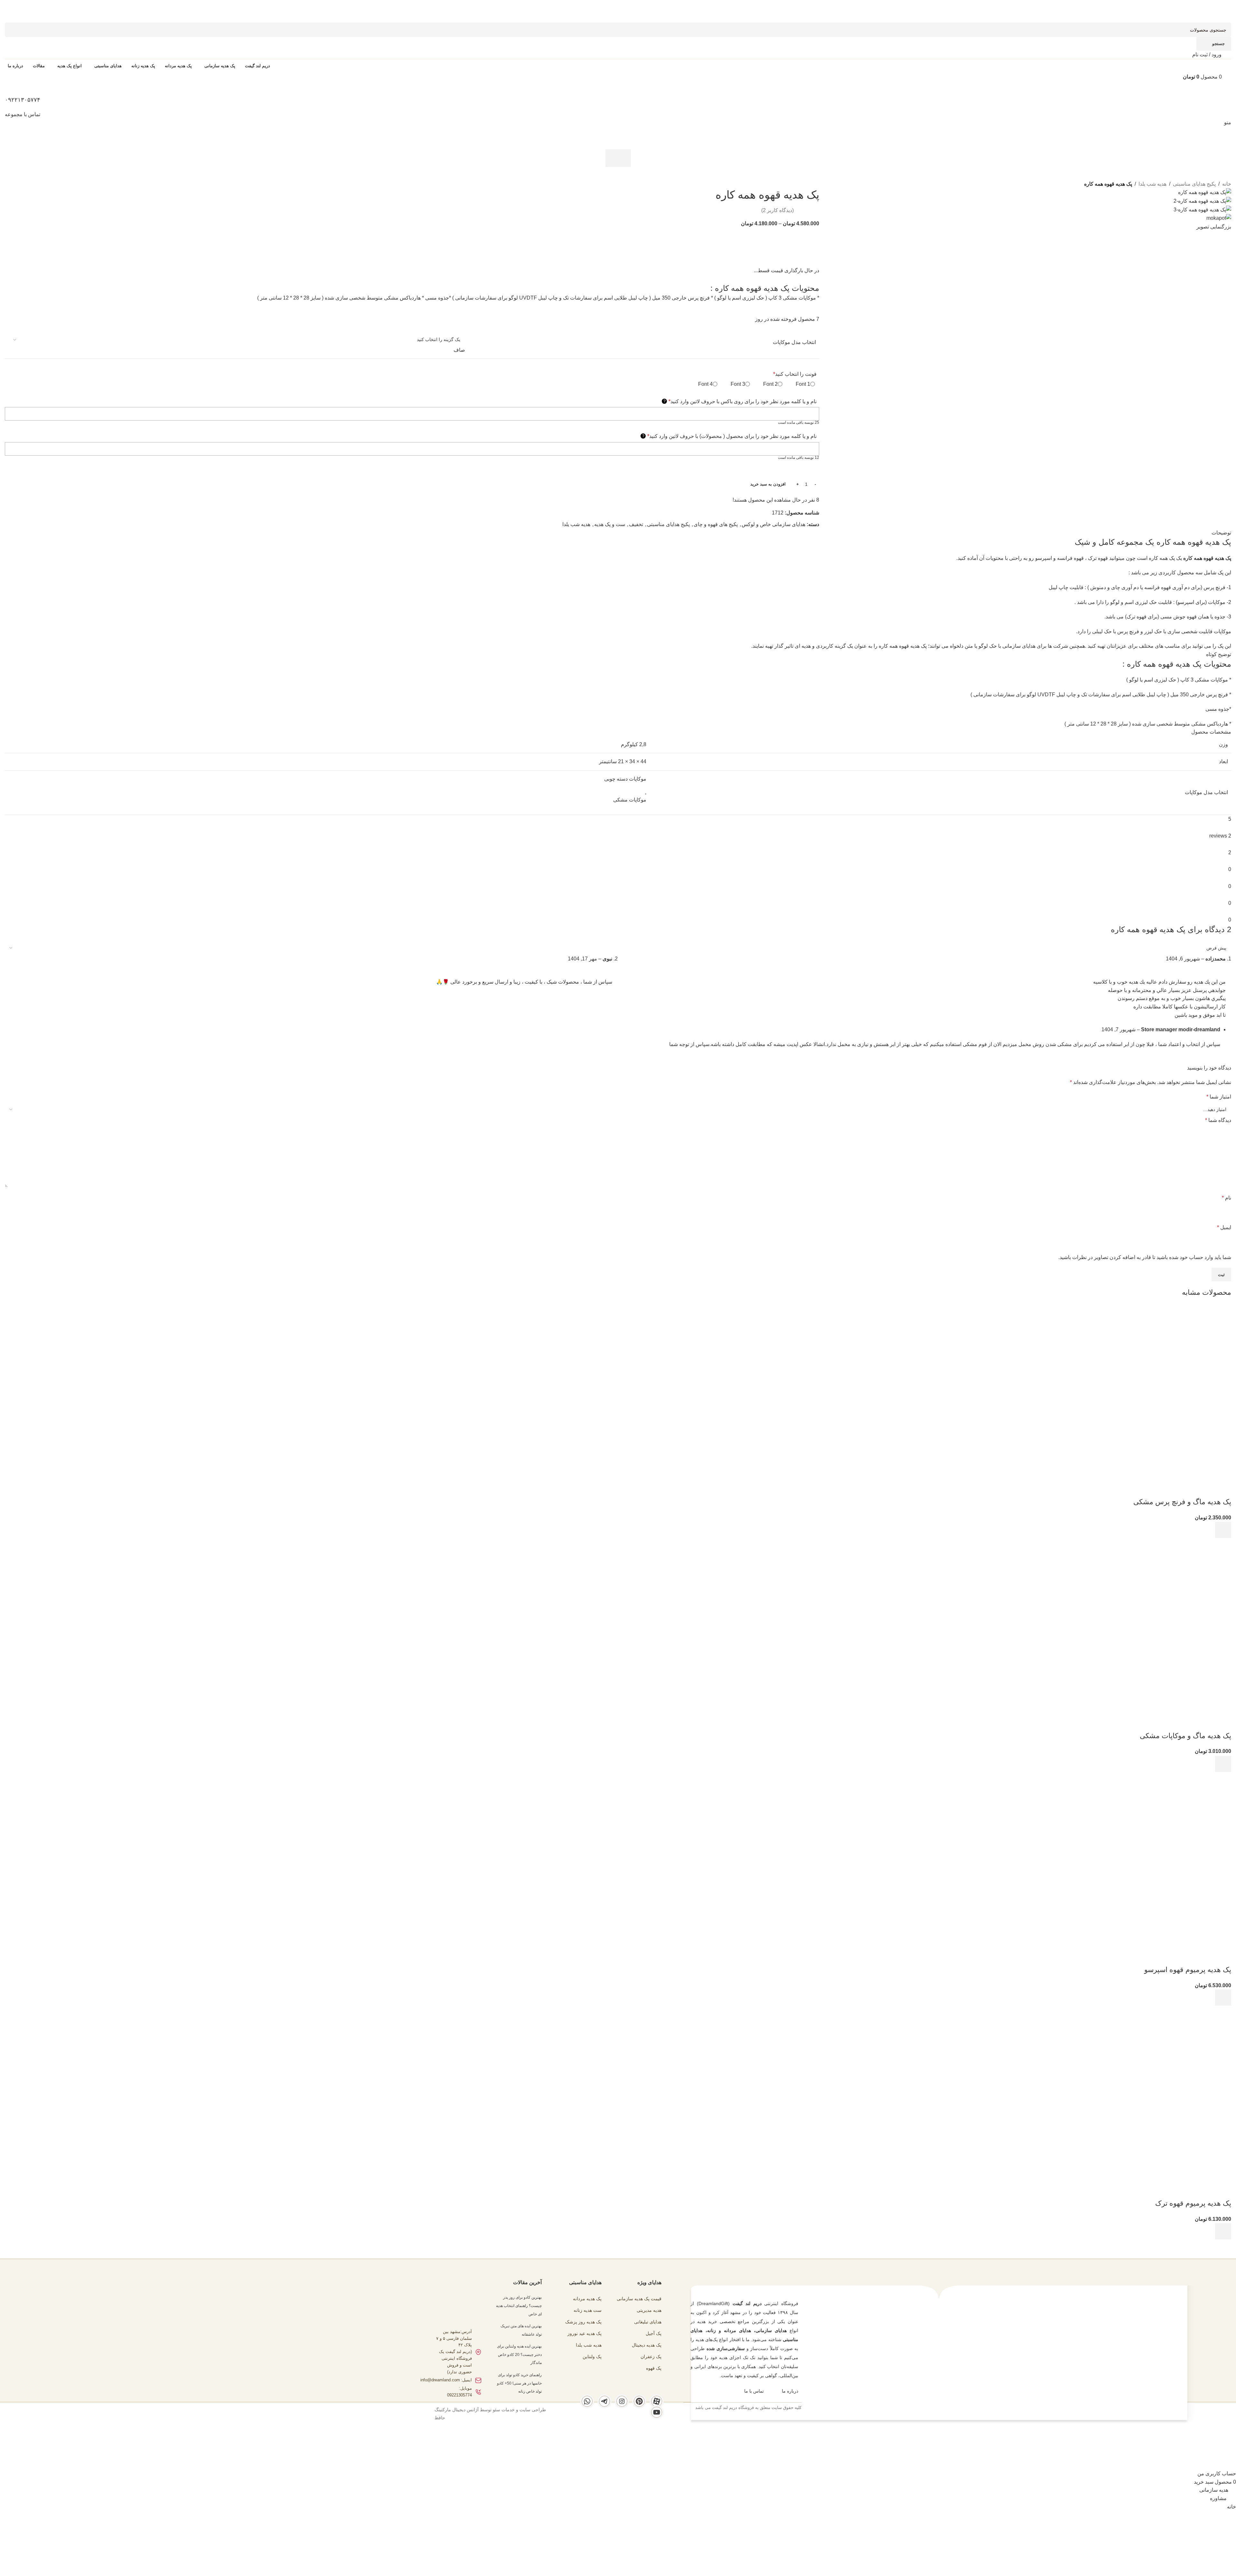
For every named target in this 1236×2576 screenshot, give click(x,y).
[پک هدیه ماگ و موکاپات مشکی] (1183, 1586)
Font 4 (705, 384)
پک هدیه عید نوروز (585, 2333)
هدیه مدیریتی (649, 2310)
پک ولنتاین (592, 2357)
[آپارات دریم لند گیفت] (657, 2401)
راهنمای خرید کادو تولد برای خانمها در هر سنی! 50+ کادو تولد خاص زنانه (519, 2383)
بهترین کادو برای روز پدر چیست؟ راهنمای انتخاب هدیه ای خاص (519, 2306)
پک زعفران (651, 2357)
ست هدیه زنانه (588, 2310)
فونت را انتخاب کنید (795, 374)
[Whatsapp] (587, 2401)
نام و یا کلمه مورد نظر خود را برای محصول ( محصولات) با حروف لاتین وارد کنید (730, 436)
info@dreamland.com (440, 2380)
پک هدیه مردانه (587, 2299)
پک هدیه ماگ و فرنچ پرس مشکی (1182, 1502)
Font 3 (738, 384)
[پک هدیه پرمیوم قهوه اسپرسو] (1183, 1820)
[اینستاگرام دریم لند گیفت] (622, 2401)
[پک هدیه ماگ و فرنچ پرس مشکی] (1183, 1352)
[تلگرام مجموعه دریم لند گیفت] (604, 2401)
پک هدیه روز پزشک (583, 2322)
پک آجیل (654, 2333)
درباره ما (790, 2391)
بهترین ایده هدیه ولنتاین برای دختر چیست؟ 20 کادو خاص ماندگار (519, 2354)
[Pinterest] (639, 2401)
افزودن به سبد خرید (768, 484)
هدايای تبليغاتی (648, 2322)
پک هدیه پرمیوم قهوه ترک (1193, 2203)
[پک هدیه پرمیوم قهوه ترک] (1183, 2054)
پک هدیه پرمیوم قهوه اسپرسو (1188, 1970)
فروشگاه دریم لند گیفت (733, 2408)
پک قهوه (654, 2368)
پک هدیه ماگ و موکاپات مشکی (1185, 1736)
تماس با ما (754, 2391)
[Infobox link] (618, 1213)
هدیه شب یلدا (589, 2345)
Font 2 (770, 384)
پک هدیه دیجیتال (647, 2345)
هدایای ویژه (649, 2282)
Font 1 (803, 384)
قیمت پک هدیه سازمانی (639, 2299)
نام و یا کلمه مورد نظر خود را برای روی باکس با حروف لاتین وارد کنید (740, 401)
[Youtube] (657, 2412)
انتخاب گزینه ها (1223, 1530)
